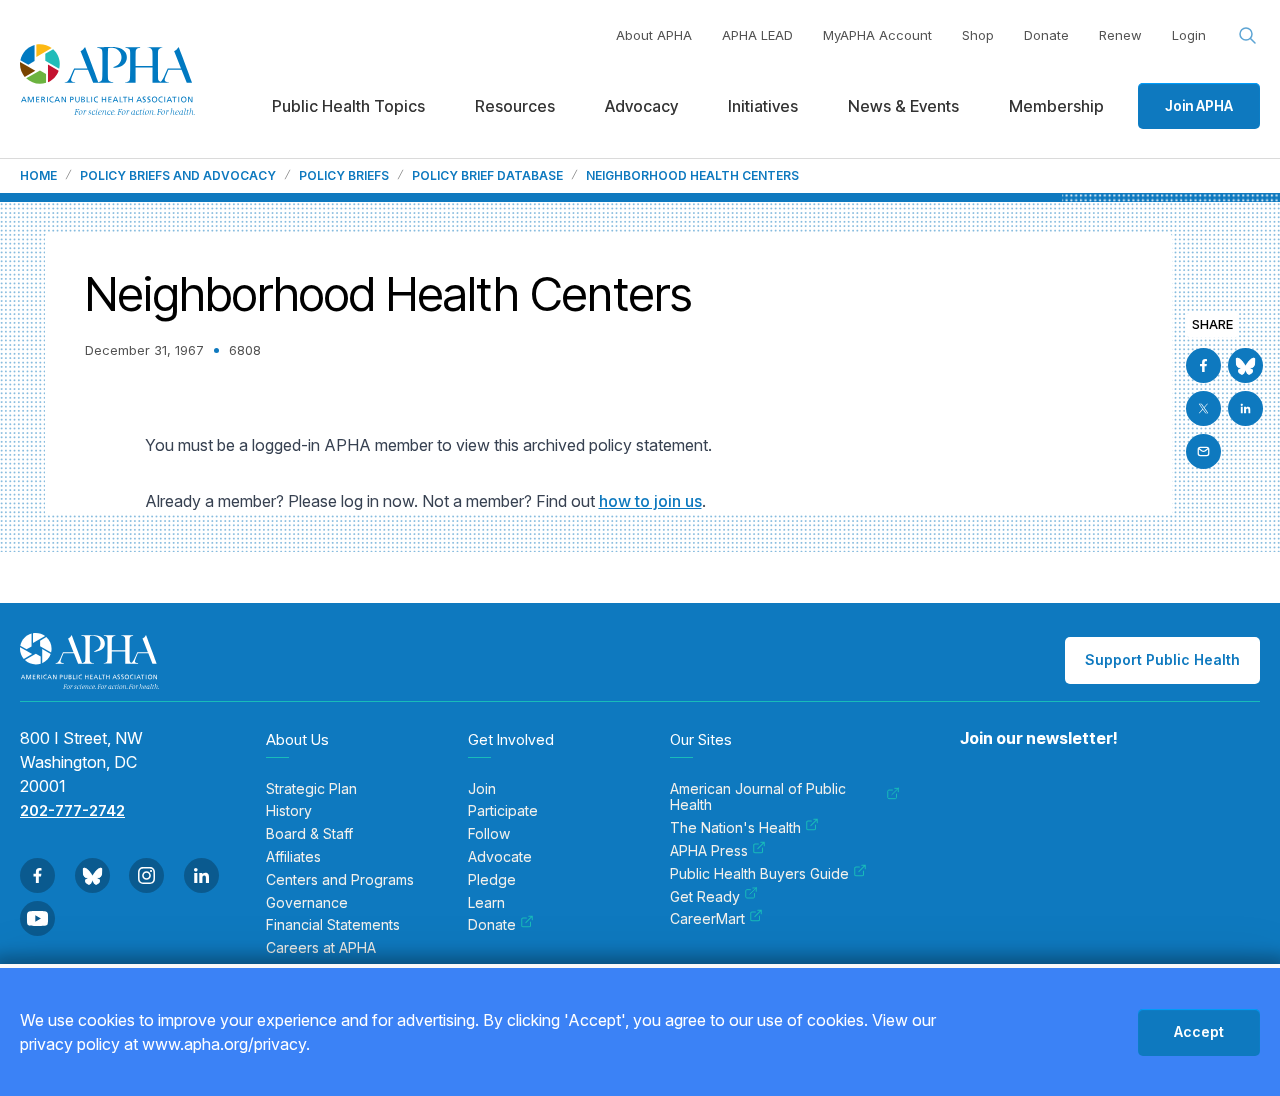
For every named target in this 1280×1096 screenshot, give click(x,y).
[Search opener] (1248, 36)
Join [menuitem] (482, 789)
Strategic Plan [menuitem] (311, 789)
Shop (978, 35)
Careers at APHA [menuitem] (321, 948)
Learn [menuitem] (486, 903)
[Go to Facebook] (1203, 365)
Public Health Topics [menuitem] (348, 106)
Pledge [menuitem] (492, 880)
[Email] (1203, 451)
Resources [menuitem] (515, 106)
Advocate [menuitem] (500, 857)
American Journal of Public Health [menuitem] (758, 797)
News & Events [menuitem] (903, 106)
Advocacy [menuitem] (641, 106)
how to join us (650, 501)
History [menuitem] (289, 811)
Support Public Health (1162, 659)
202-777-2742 (72, 810)
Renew (1120, 35)
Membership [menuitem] (1056, 106)
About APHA (654, 35)
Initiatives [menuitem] (763, 106)
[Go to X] (1203, 408)
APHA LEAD (757, 35)
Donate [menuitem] (492, 925)
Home (38, 176)
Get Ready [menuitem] (705, 897)
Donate (1046, 35)
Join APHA (1199, 105)
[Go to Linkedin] (1245, 408)
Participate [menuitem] (503, 811)
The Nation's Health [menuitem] (735, 828)
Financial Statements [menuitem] (333, 925)
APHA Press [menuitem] (709, 851)
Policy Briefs (344, 176)
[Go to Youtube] (37, 918)
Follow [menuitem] (489, 834)
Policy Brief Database (487, 176)
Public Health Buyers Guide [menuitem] (759, 874)
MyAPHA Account (877, 35)
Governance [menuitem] (307, 903)
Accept (1199, 1031)
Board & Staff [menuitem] (309, 834)
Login (1189, 35)
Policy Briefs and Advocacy (178, 176)
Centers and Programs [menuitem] (340, 880)
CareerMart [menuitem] (707, 919)
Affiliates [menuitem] (293, 857)
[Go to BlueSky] (1245, 365)
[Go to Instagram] (146, 875)
